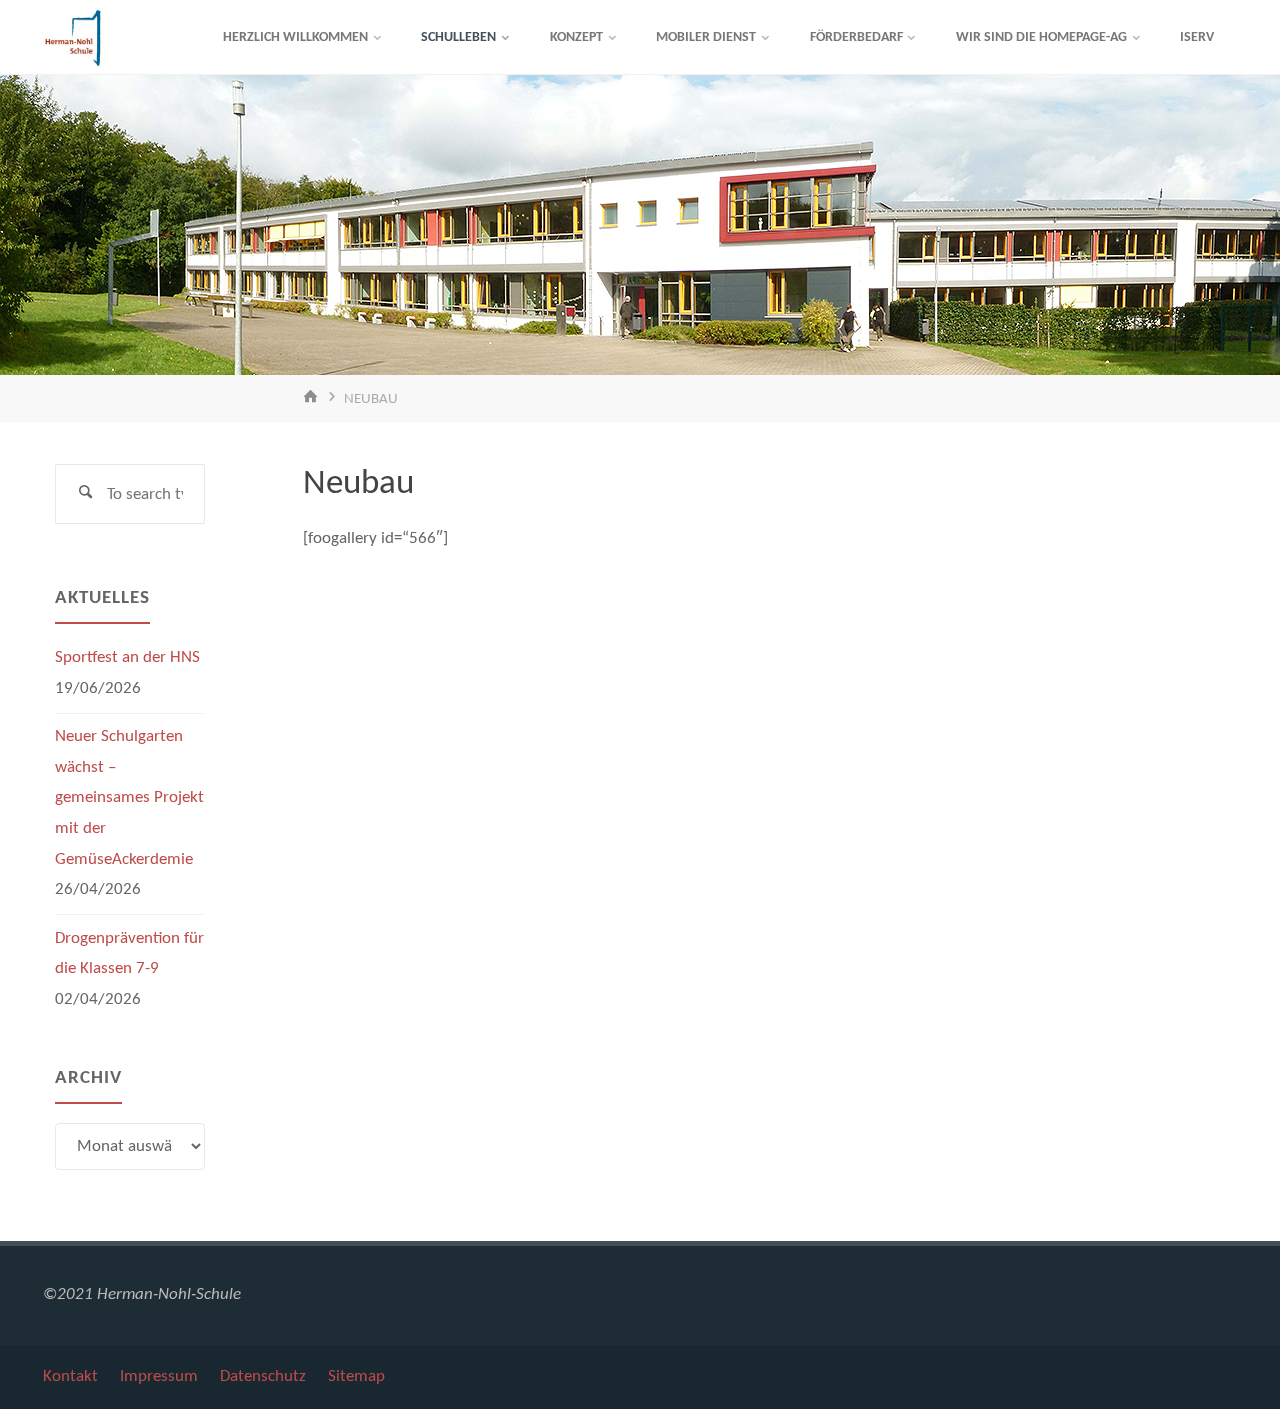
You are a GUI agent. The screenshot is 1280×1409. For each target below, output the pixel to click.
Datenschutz (263, 1376)
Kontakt (70, 1376)
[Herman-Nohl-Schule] (73, 37)
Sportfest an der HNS (127, 657)
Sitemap (356, 1376)
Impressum (159, 1376)
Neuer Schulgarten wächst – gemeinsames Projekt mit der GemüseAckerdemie (129, 797)
